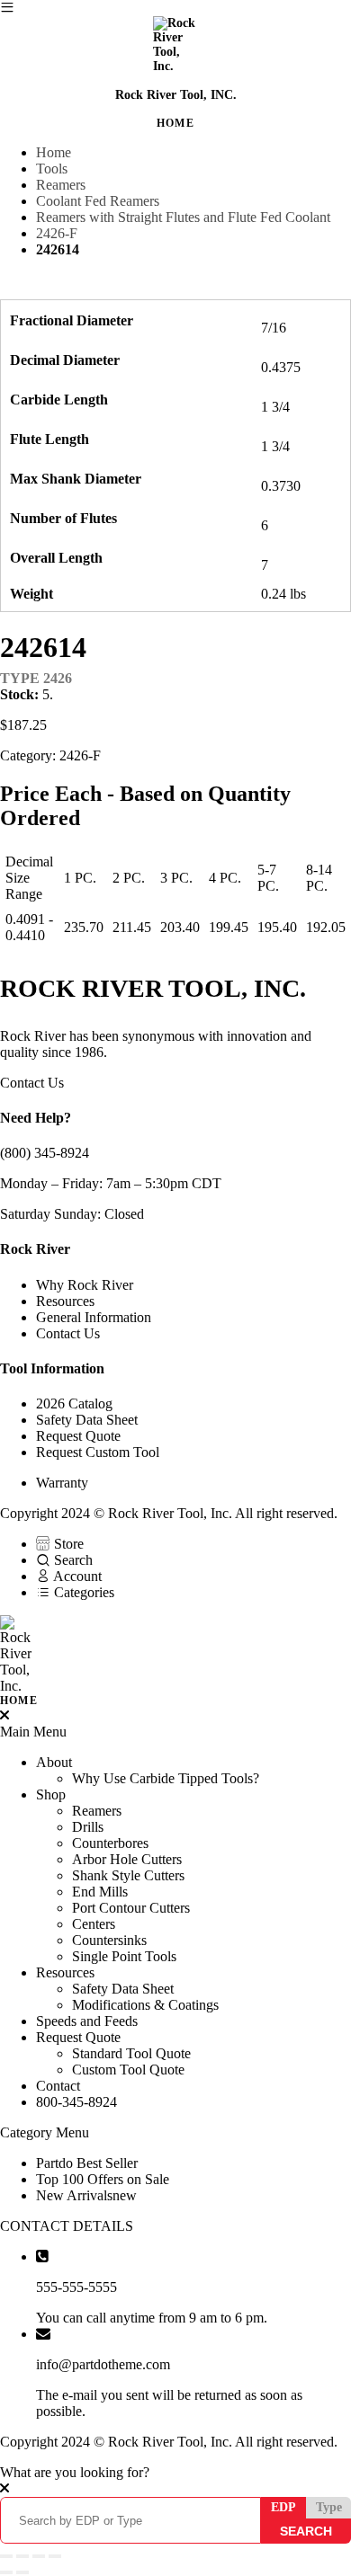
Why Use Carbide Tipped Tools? (166, 1778)
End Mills (100, 1892)
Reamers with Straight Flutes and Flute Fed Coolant (183, 217)
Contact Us (32, 1083)
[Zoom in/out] (6, 2556)
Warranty (62, 1483)
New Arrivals (86, 2195)
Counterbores (110, 1843)
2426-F (57, 233)
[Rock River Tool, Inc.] (175, 1661)
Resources (65, 1301)
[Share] (39, 2556)
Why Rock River (85, 1285)
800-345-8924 (76, 2102)
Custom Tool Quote (128, 2070)
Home (54, 152)
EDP (283, 2507)
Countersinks (109, 1940)
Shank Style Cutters (128, 1875)
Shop (51, 1794)
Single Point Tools (124, 1956)
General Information (94, 1317)
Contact (58, 2086)
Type (329, 2507)
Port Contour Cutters (131, 1908)
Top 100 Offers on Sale (103, 2179)
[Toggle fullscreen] (22, 2556)
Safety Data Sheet (87, 1420)
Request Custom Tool (98, 1452)
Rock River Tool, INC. (176, 95)
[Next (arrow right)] (22, 2572)
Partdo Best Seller (87, 2163)
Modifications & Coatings (145, 2005)
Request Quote (78, 1436)
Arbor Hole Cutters (127, 1859)
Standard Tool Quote (131, 2053)
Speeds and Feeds (87, 2021)
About (54, 1762)
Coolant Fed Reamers (98, 201)
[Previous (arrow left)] (6, 2572)
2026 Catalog (74, 1403)
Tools (52, 169)
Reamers (61, 185)
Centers (94, 1924)
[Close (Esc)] (55, 2556)
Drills (88, 1827)
